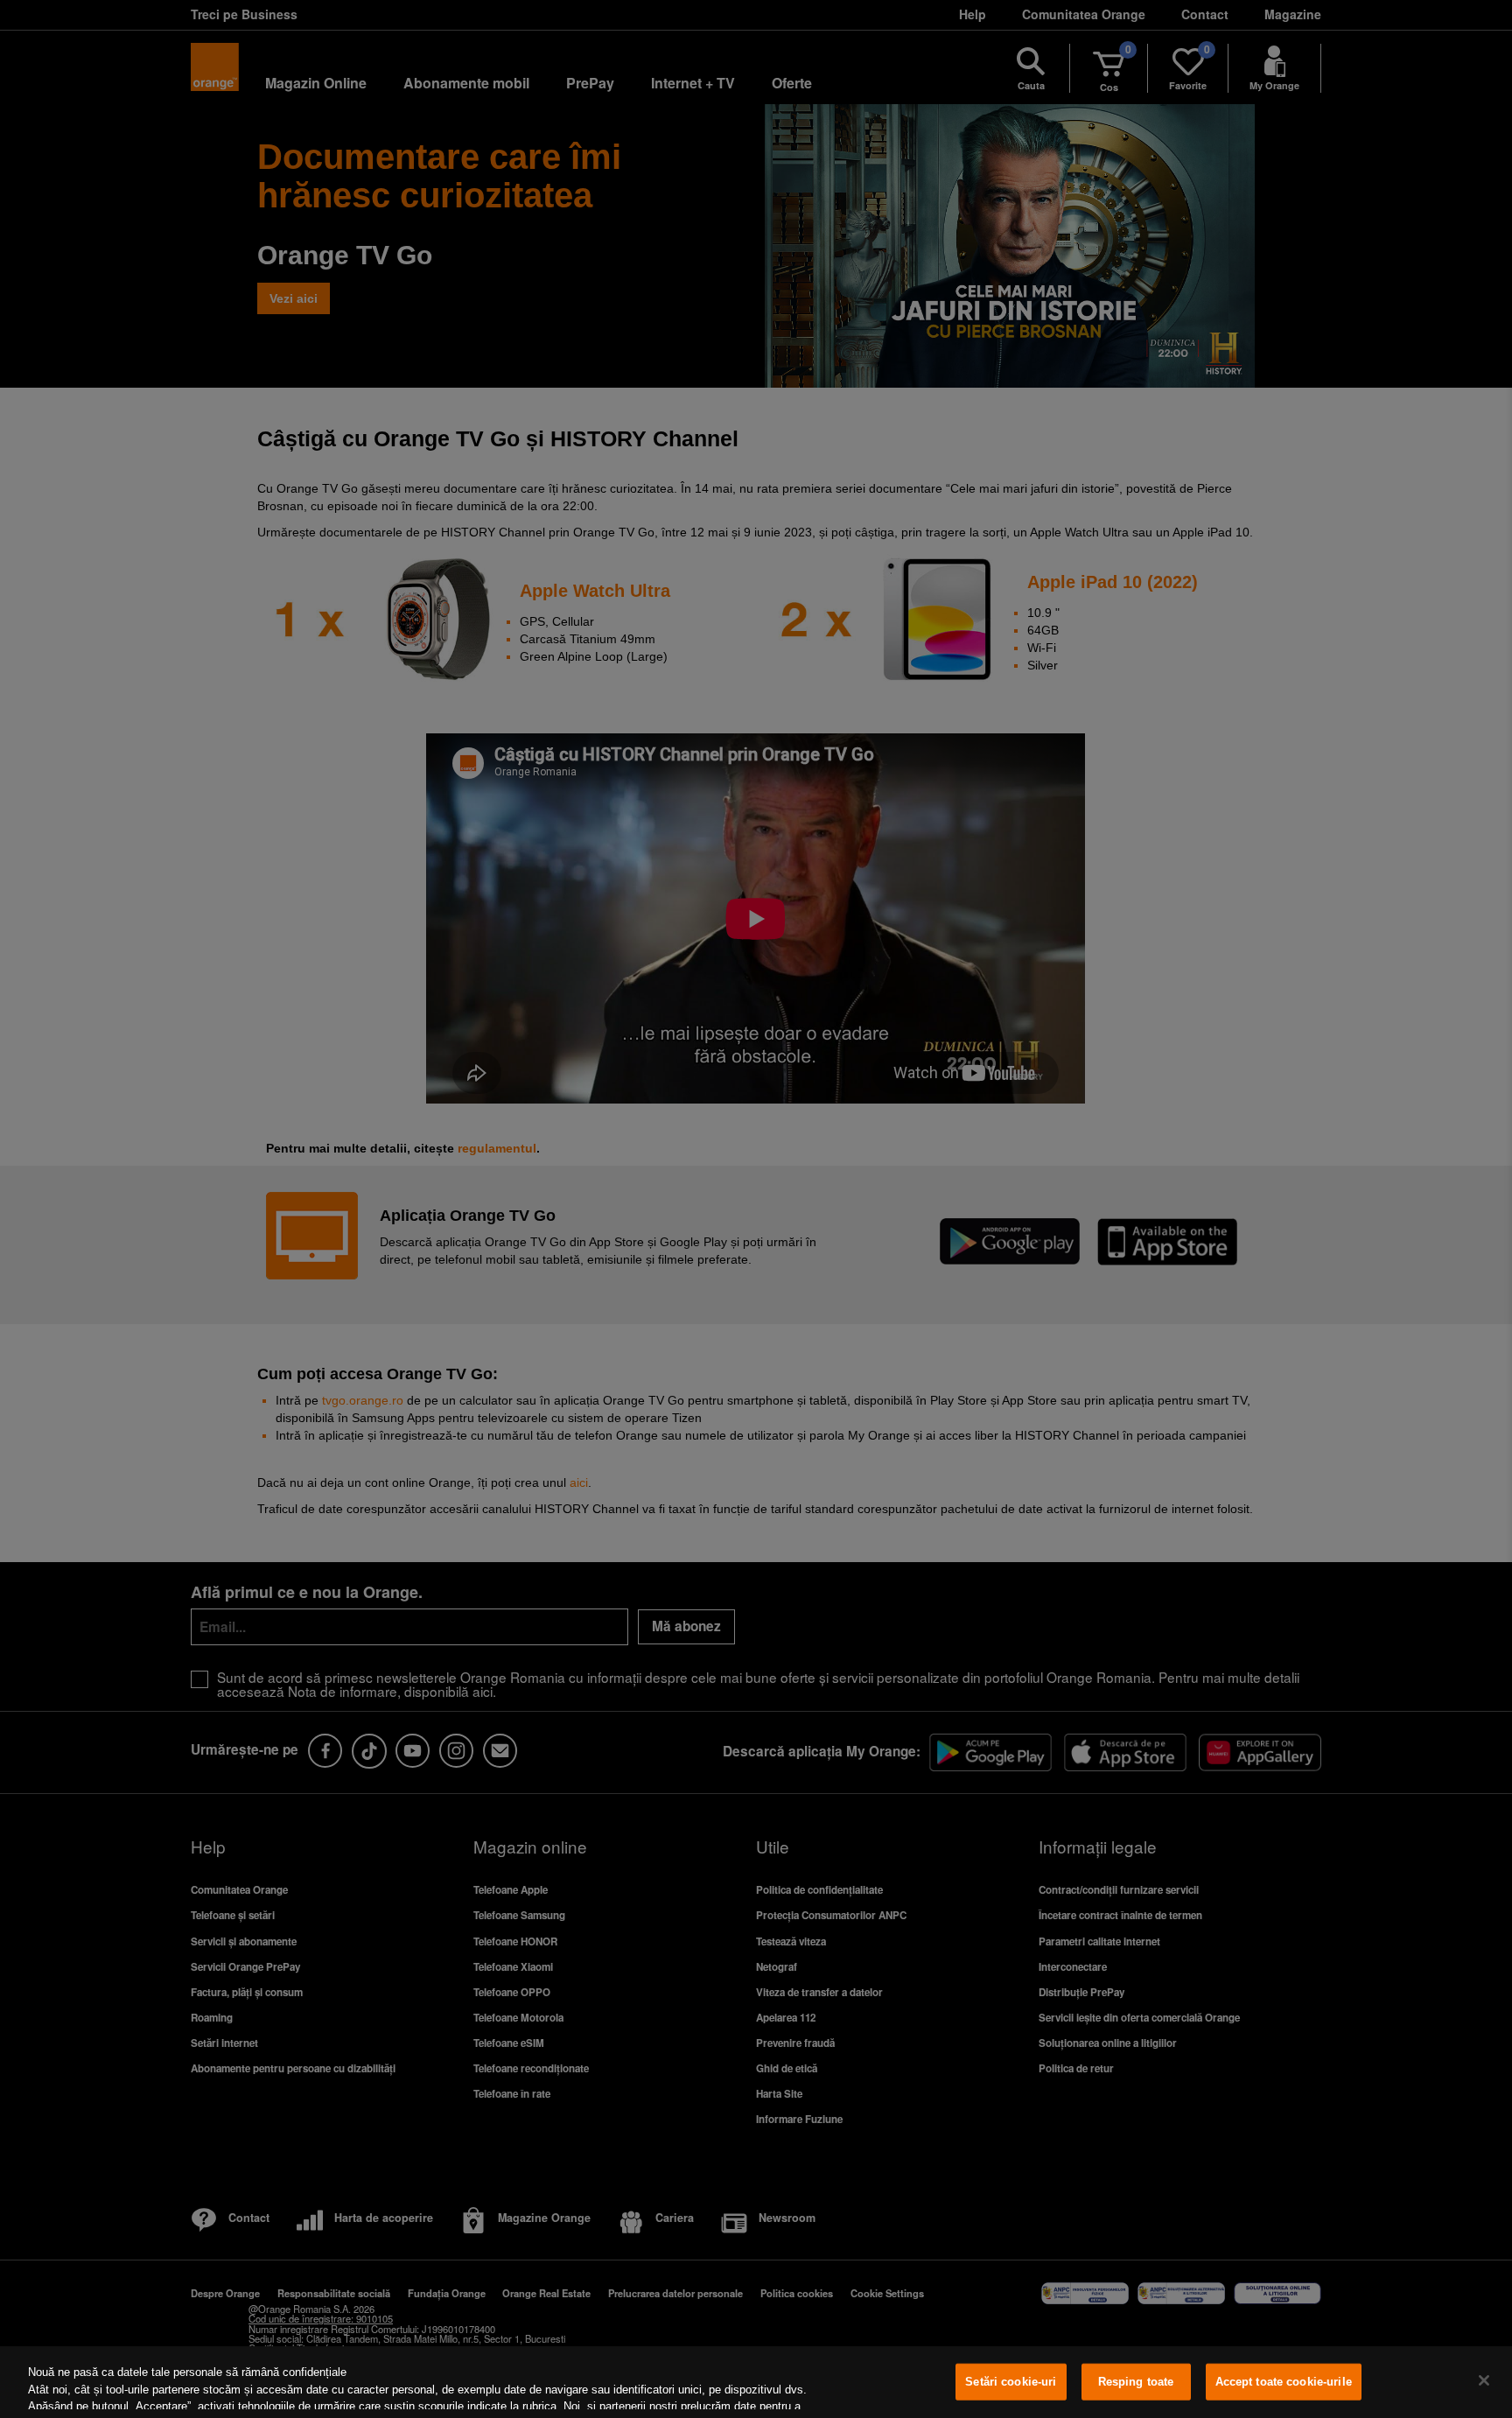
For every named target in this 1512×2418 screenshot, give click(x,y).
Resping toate (1136, 2382)
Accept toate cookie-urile (1284, 2382)
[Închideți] (1484, 2380)
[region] (756, 2382)
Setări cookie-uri (1011, 2382)
